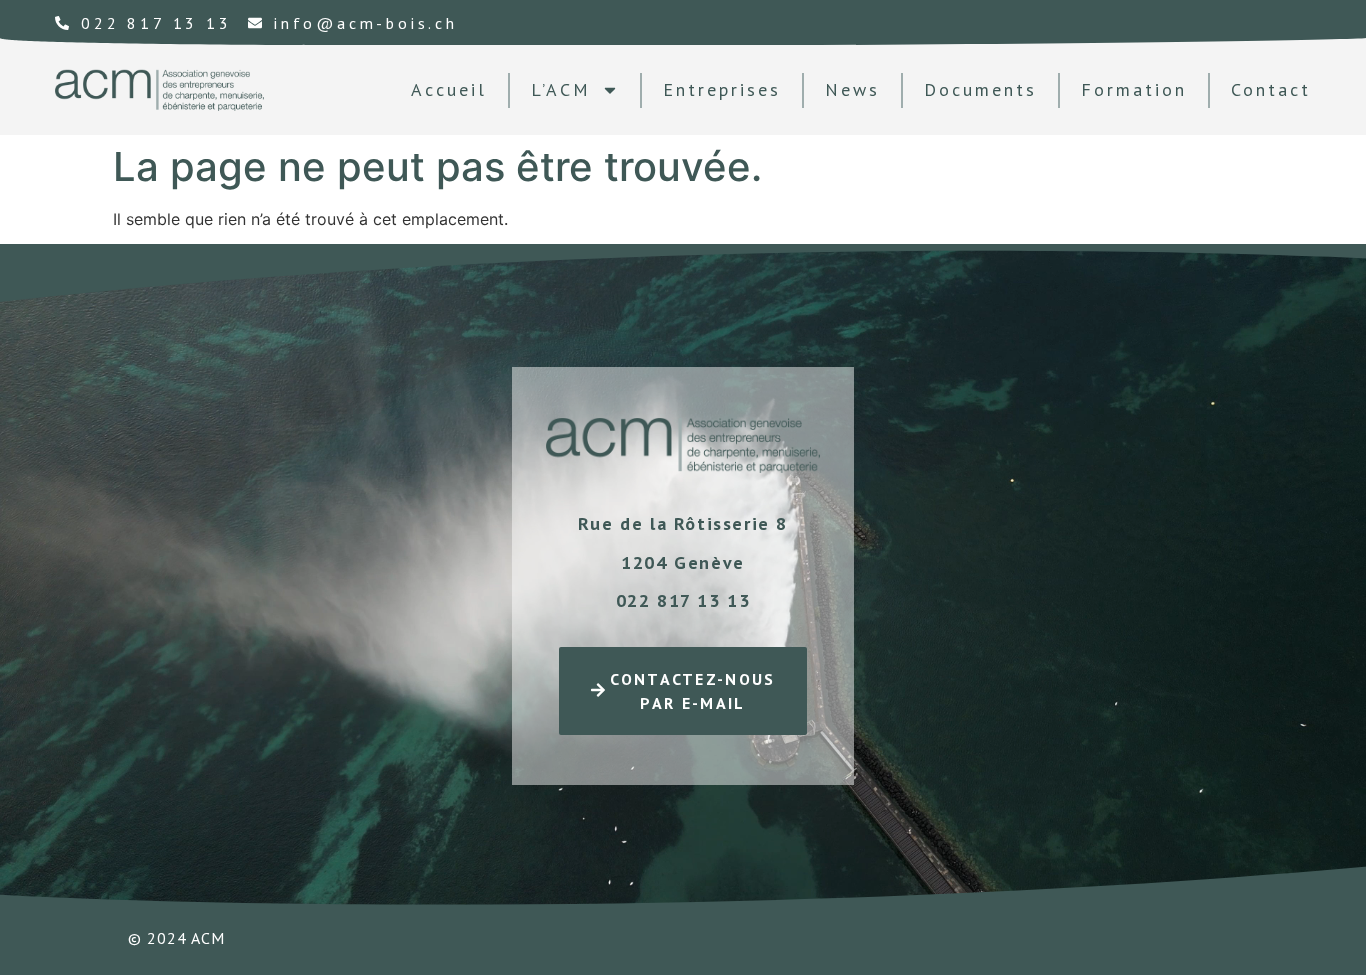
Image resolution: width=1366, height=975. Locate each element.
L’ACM (561, 89)
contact (1271, 89)
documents (980, 89)
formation (1134, 89)
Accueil (449, 89)
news (852, 89)
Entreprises (722, 89)
